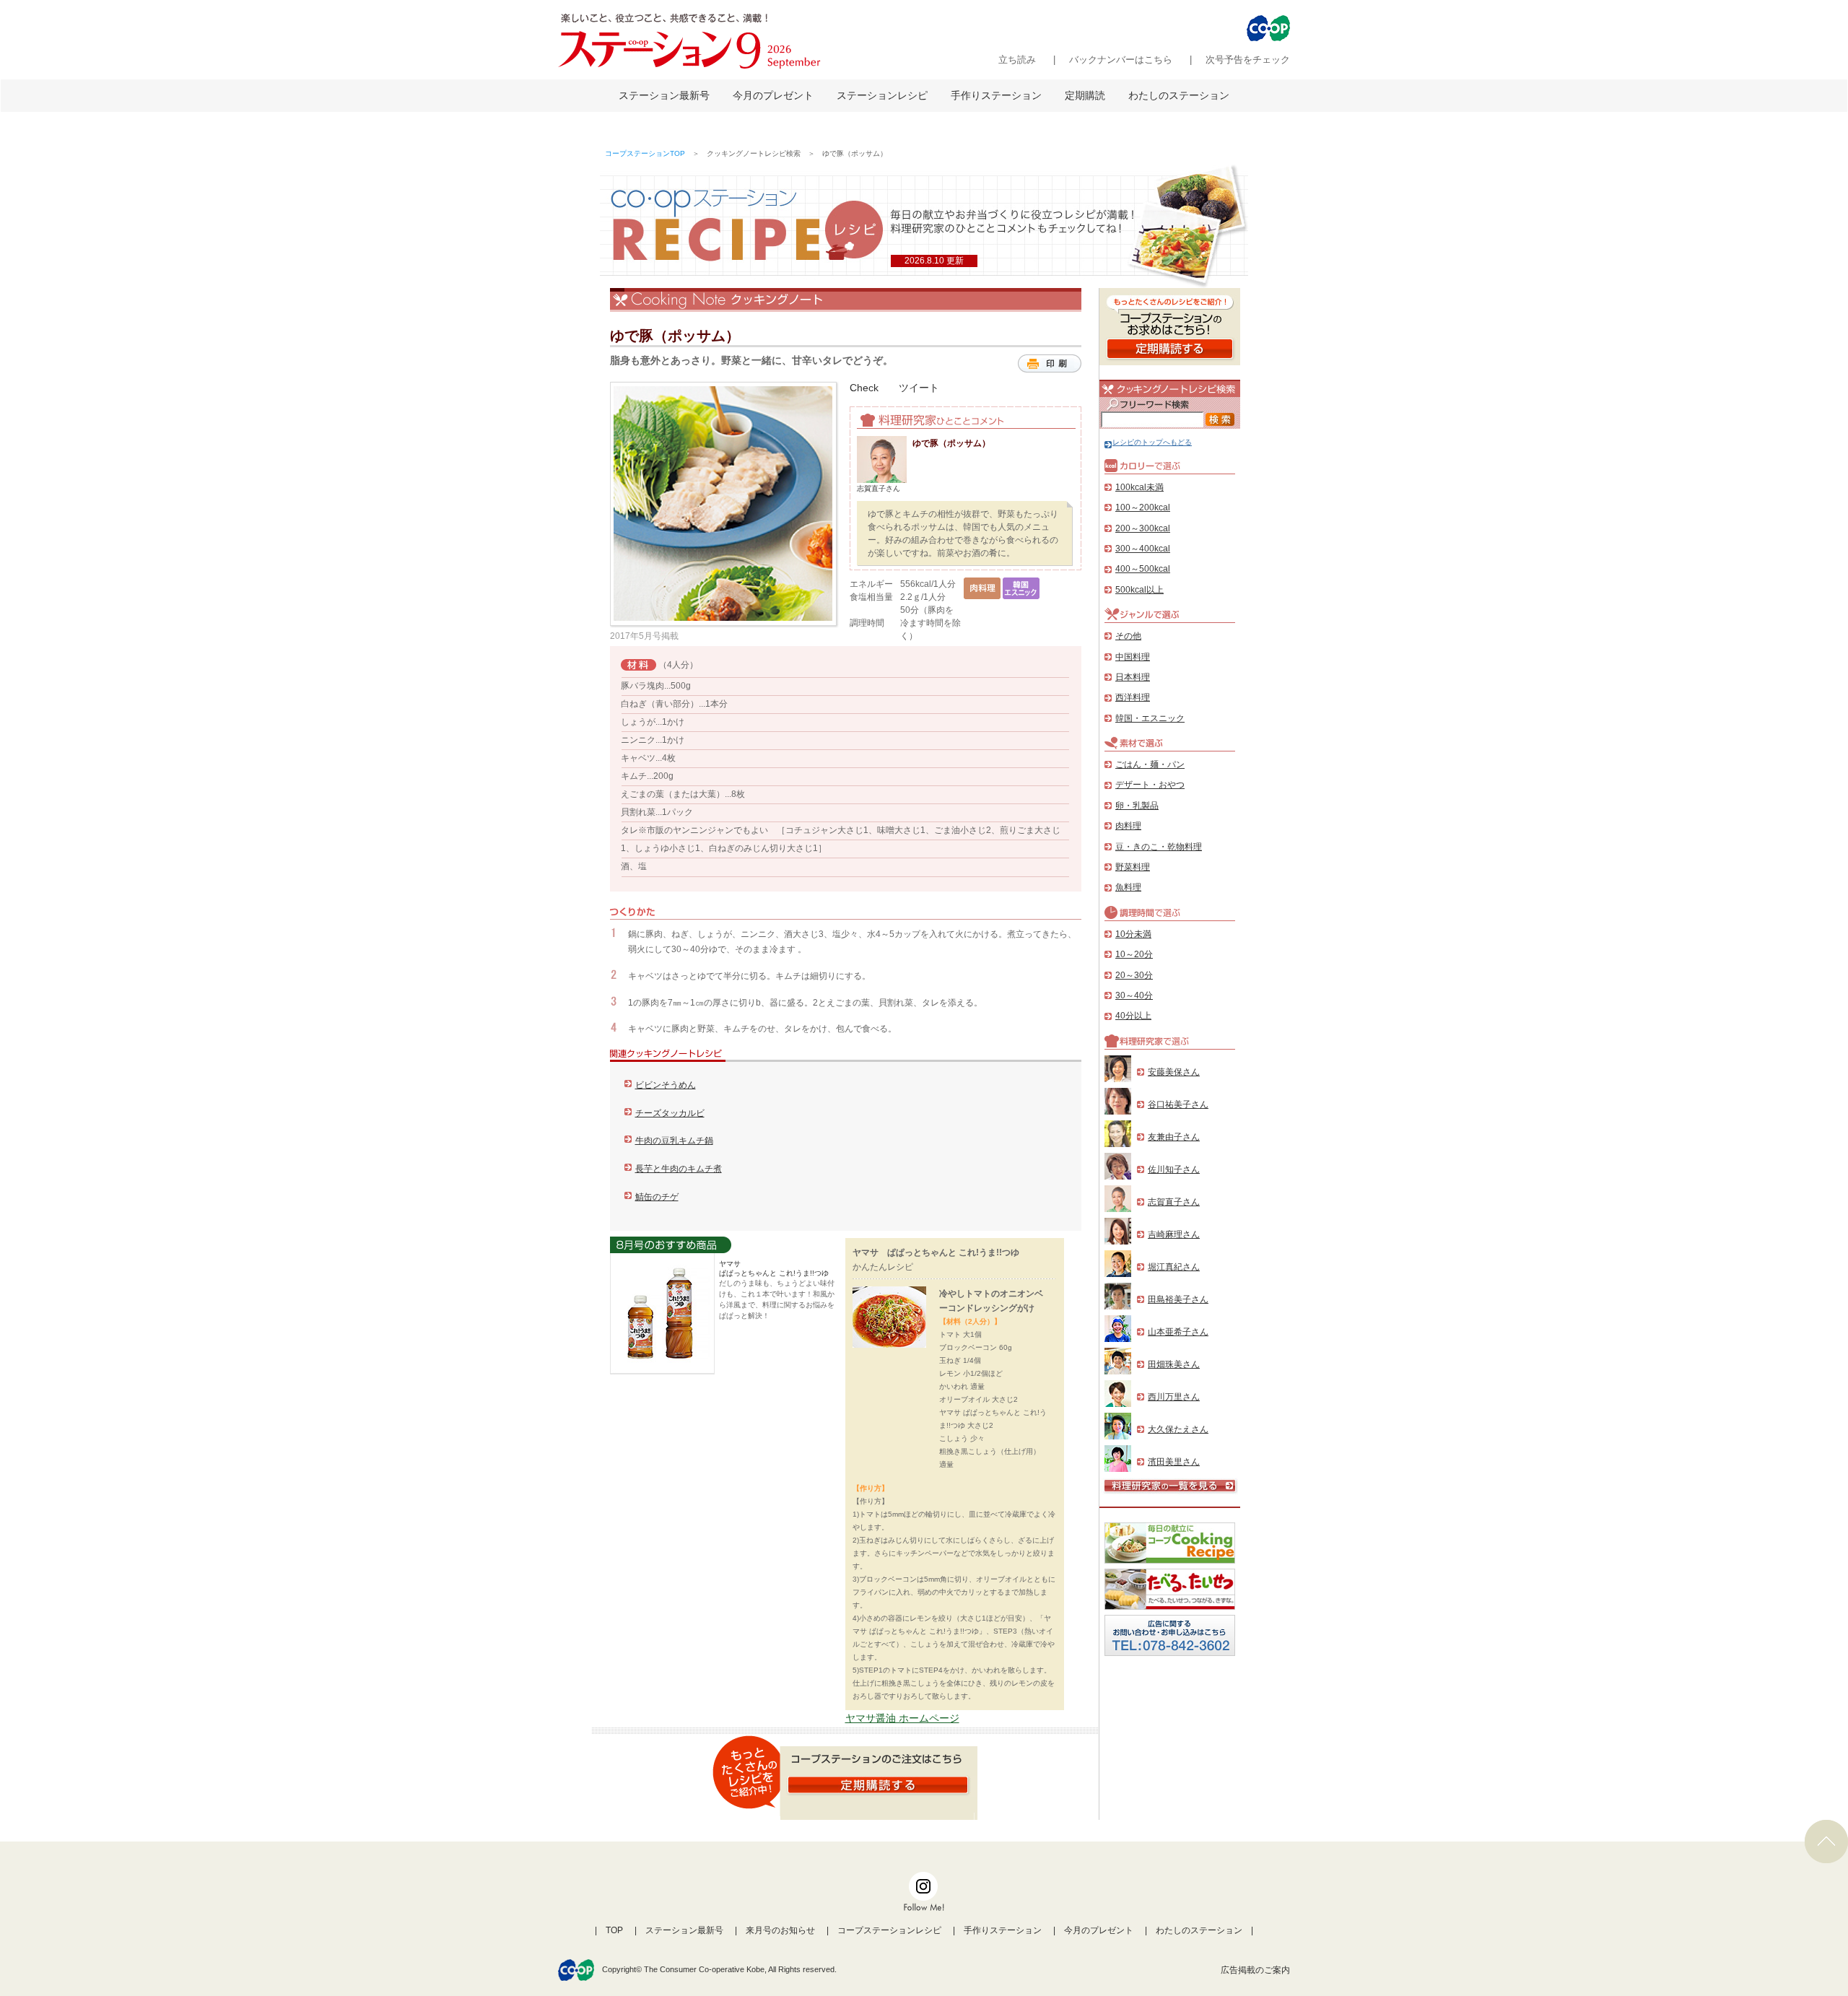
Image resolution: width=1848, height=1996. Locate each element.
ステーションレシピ (882, 95)
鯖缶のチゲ (657, 1197)
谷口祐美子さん (1178, 1104)
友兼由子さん (1174, 1137)
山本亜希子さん (1178, 1332)
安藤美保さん (1174, 1072)
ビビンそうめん (666, 1085)
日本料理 (1133, 677)
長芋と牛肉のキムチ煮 (679, 1169)
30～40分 (1134, 995)
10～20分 (1134, 954)
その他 (1128, 636)
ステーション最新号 (664, 95)
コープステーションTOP (645, 153)
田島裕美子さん (1178, 1299)
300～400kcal (1143, 549)
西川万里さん (1174, 1397)
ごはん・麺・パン (1150, 764)
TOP (614, 1930)
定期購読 (1085, 95)
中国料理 (1133, 657)
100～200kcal (1143, 507)
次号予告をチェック (1248, 60)
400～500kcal (1143, 569)
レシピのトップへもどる (1152, 442)
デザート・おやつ (1150, 785)
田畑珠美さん (1174, 1364)
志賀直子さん (1174, 1202)
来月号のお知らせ (780, 1930)
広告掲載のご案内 (1255, 1970)
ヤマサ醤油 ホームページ (902, 1718)
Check (864, 388)
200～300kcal (1143, 528)
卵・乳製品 (1137, 806)
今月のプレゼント (773, 95)
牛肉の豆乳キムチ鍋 (674, 1141)
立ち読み (1017, 60)
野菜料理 (1133, 867)
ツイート (919, 388)
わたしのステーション (1179, 95)
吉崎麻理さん (1174, 1234)
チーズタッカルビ (670, 1113)
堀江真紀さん (1174, 1267)
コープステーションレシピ (889, 1930)
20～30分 (1134, 975)
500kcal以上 (1139, 590)
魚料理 (1128, 887)
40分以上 (1133, 1016)
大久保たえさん (1178, 1429)
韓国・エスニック (1150, 718)
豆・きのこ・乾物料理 (1159, 847)
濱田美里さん (1174, 1462)
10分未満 (1133, 934)
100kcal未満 (1139, 487)
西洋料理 (1133, 697)
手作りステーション (996, 95)
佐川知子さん (1174, 1169)
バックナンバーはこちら (1121, 60)
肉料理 (1128, 826)
